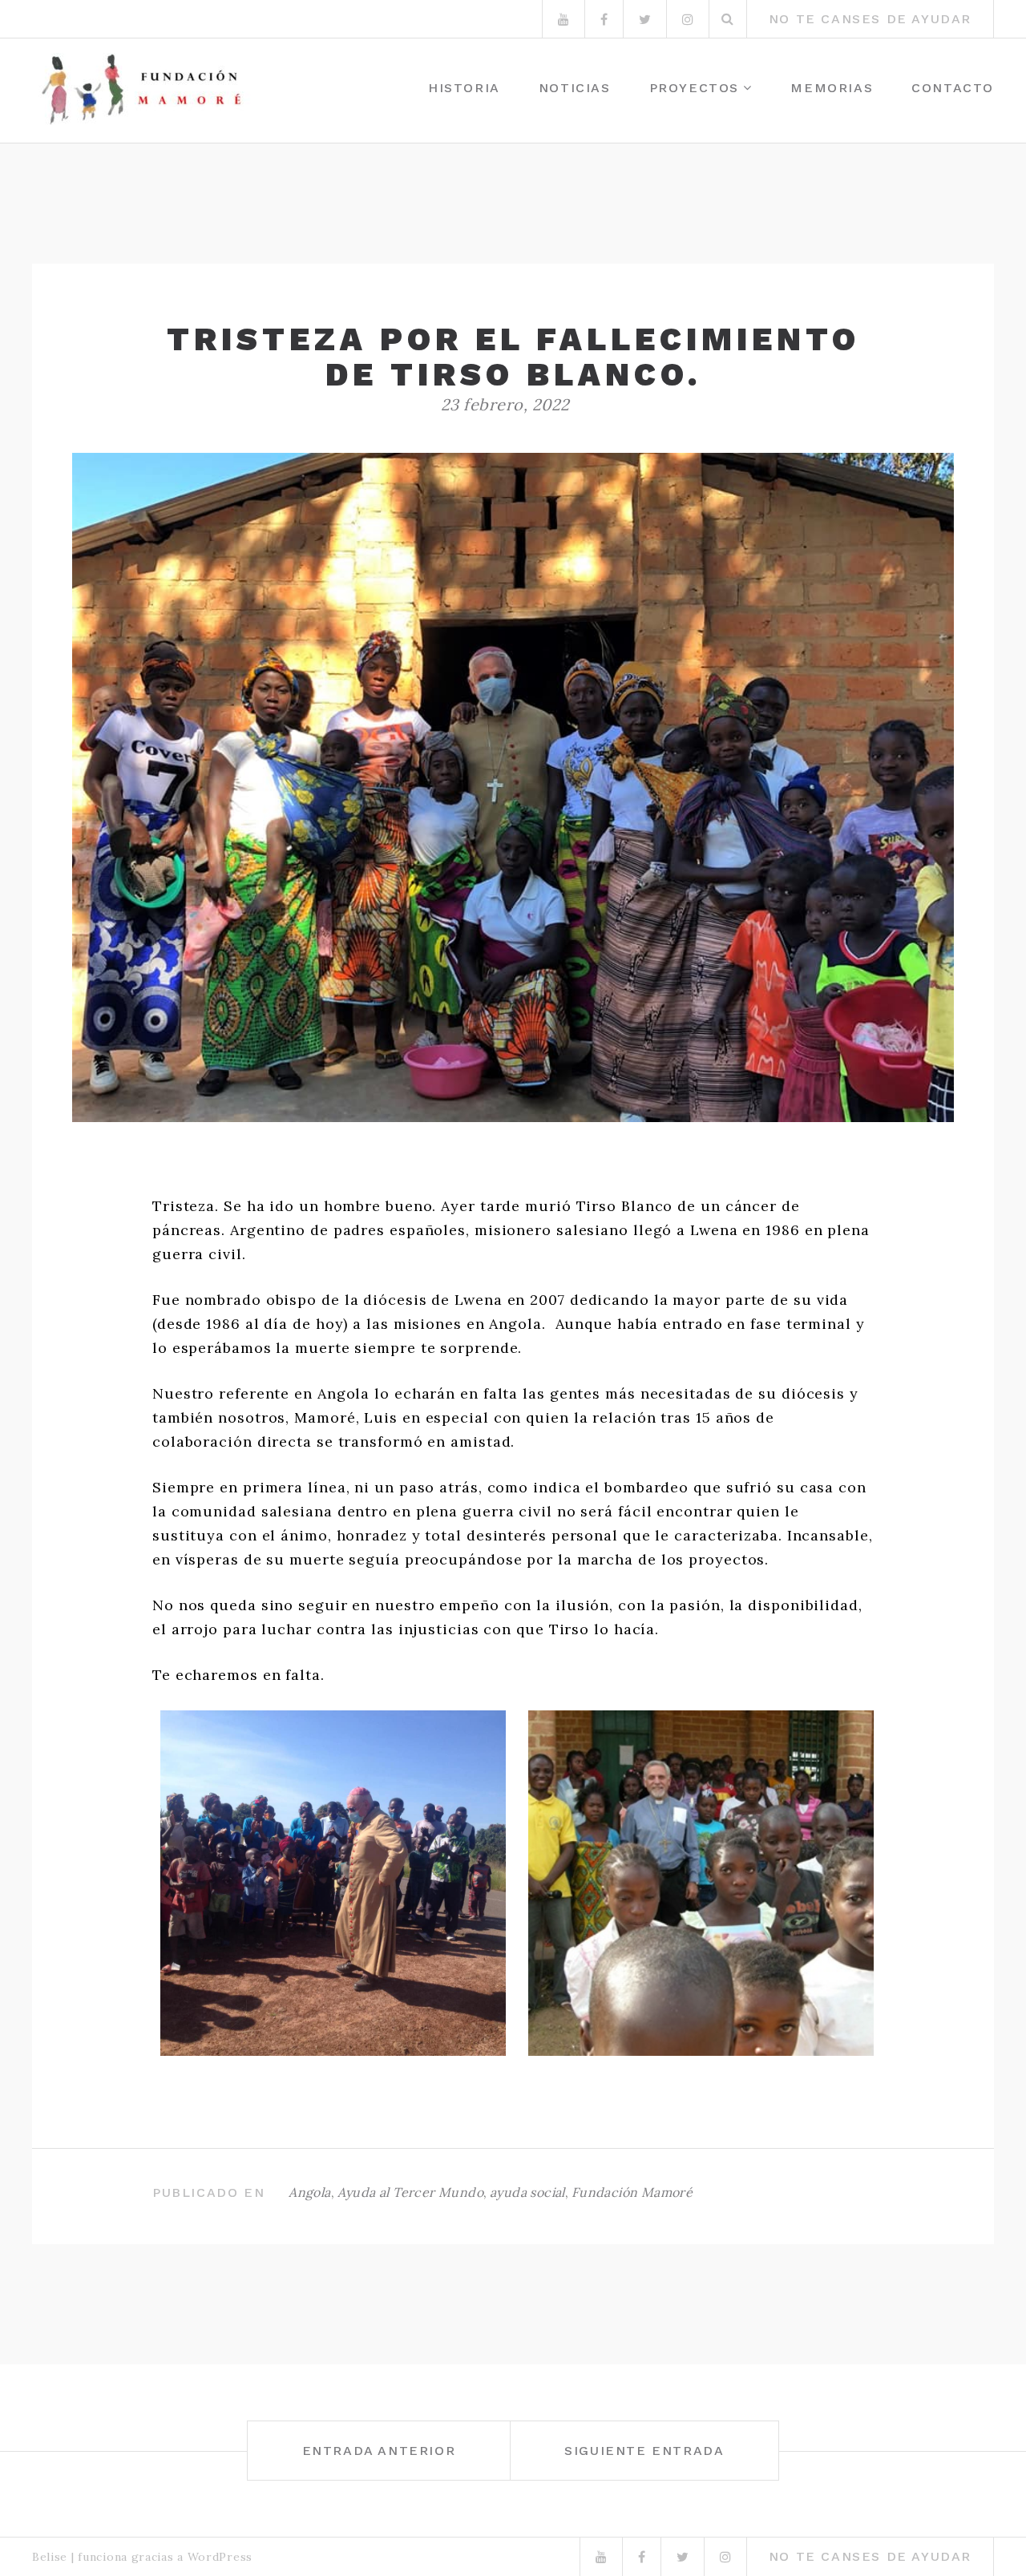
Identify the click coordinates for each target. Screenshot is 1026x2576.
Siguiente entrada (644, 2451)
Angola (309, 2192)
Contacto (953, 88)
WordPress (220, 2557)
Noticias (575, 88)
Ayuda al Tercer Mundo (410, 2192)
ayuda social (527, 2192)
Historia (464, 88)
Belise (50, 2557)
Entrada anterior (379, 2451)
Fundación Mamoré (632, 2192)
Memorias (832, 88)
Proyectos (694, 88)
